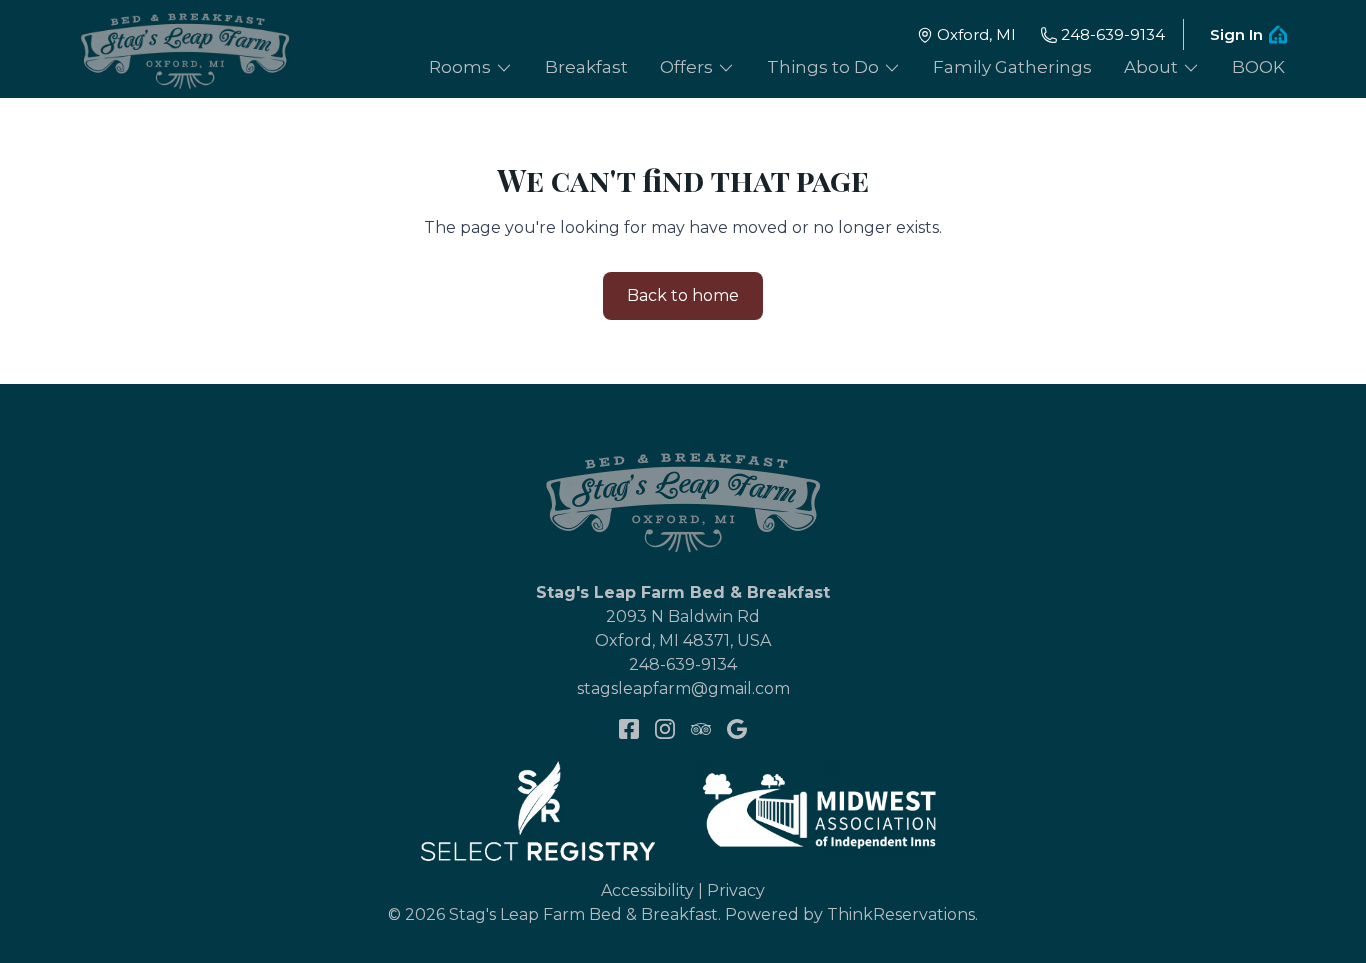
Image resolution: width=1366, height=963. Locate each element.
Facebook (629, 729)
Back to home (683, 295)
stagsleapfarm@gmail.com (683, 688)
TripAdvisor (701, 729)
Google (737, 729)
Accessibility (647, 890)
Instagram (665, 729)
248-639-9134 (1113, 34)
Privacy (736, 890)
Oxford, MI (976, 34)
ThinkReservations (901, 914)
